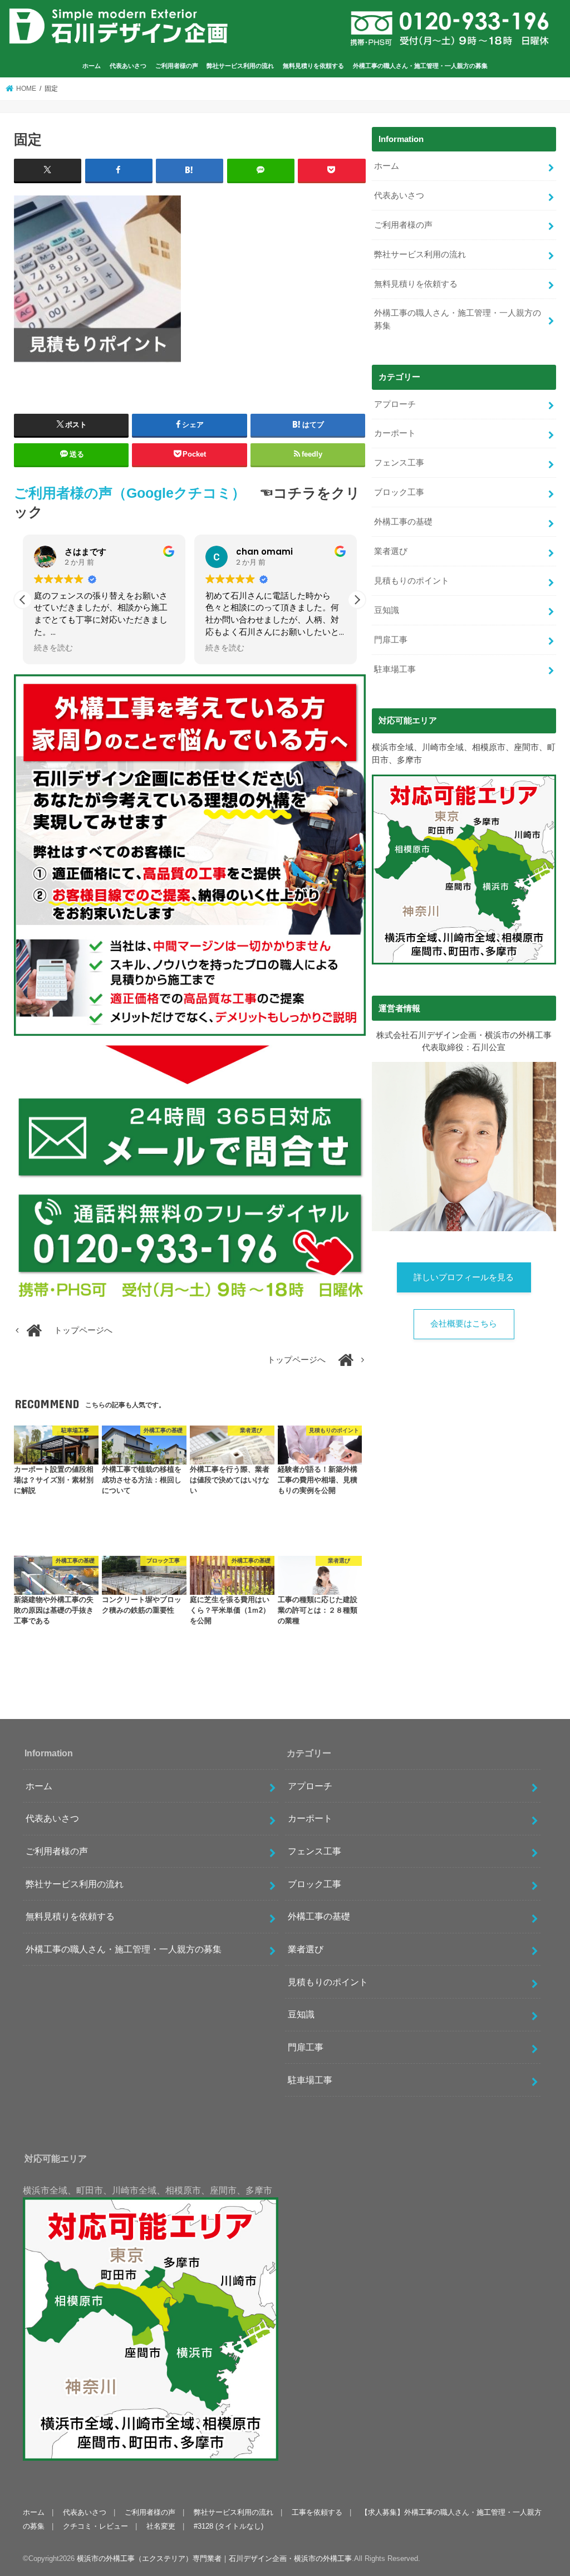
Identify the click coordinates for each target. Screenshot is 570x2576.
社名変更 (161, 2526)
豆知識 (387, 610)
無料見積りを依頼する (313, 66)
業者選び (391, 551)
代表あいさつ (128, 66)
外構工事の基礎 (403, 522)
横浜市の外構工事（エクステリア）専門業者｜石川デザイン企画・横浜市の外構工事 (214, 2558)
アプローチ (395, 404)
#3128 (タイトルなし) (229, 2526)
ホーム (92, 66)
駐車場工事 (395, 669)
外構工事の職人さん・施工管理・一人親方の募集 (420, 66)
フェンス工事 (399, 463)
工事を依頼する (317, 2512)
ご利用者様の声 (177, 66)
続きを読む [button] (53, 648)
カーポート (395, 433)
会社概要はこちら (464, 1324)
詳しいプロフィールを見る (464, 1277)
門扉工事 (391, 640)
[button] (357, 600)
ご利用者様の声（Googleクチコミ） (130, 493)
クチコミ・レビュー (95, 2526)
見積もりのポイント (412, 581)
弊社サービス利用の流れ (240, 66)
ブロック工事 (399, 492)
